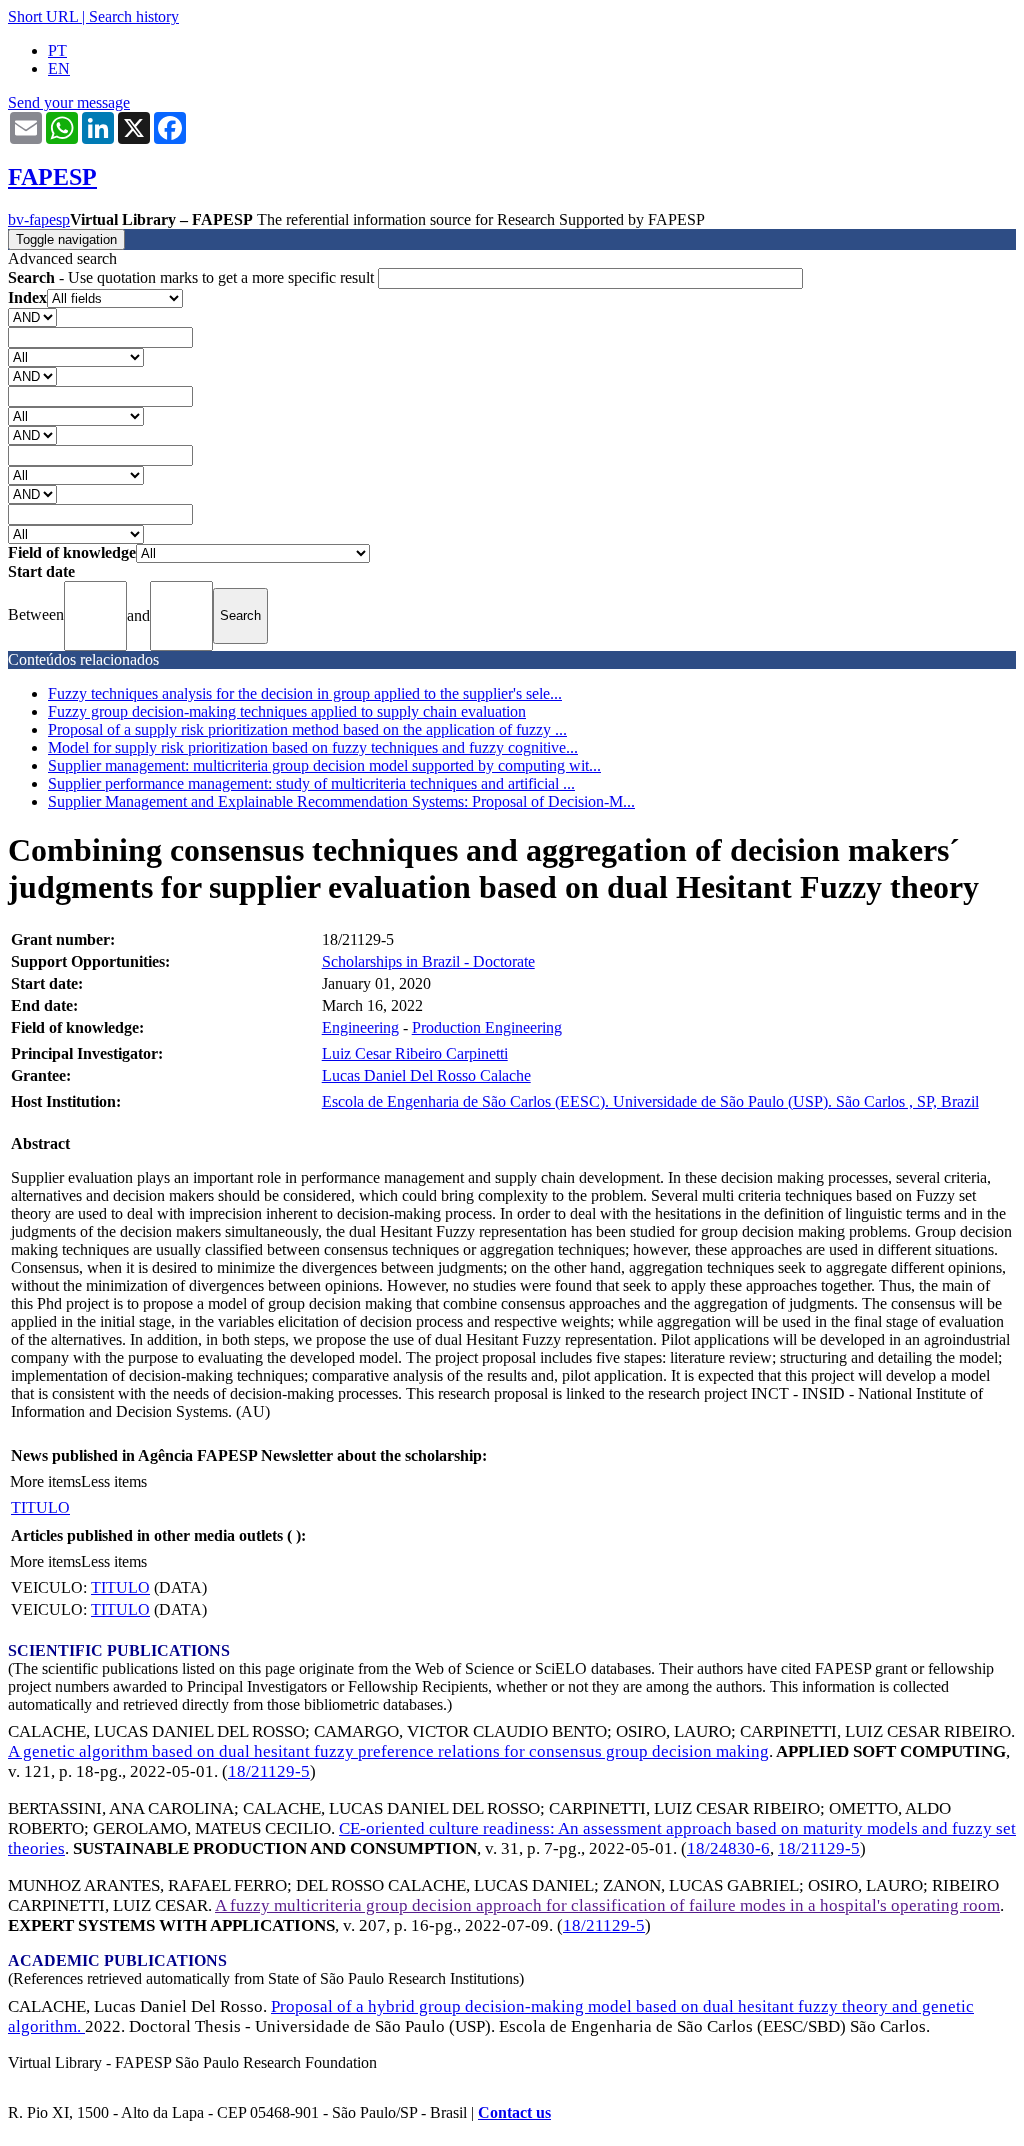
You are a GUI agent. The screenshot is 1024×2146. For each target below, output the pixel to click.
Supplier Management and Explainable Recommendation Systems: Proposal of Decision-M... (341, 801)
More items (45, 1481)
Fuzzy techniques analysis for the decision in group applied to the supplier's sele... (305, 693)
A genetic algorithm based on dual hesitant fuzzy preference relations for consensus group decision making (388, 1751)
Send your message (69, 102)
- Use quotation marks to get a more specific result (193, 277)
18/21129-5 (269, 1771)
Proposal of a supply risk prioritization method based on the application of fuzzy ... (307, 729)
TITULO (40, 1507)
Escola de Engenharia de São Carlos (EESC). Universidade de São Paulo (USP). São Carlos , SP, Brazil (650, 1101)
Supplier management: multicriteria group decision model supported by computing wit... (324, 765)
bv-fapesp (39, 219)
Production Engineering (487, 1027)
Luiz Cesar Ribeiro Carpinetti (415, 1053)
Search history (134, 16)
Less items (114, 1481)
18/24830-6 (728, 1848)
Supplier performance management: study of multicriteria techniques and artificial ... (311, 783)
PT (57, 50)
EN (59, 68)
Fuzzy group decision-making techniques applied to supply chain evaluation (287, 711)
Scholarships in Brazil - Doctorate (428, 961)
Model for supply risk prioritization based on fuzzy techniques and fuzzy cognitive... (313, 747)
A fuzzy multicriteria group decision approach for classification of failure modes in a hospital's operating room (607, 1905)
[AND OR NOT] (32, 316)
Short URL (43, 16)
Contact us (514, 2112)
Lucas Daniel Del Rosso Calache (426, 1075)
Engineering (360, 1027)
